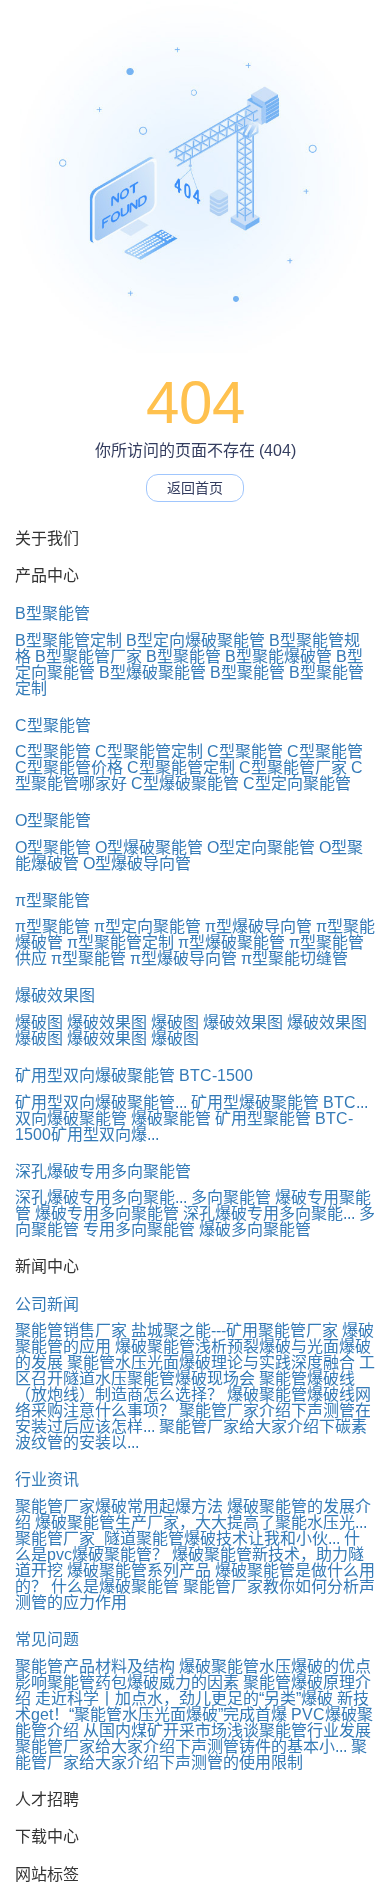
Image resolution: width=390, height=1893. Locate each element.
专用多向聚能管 (139, 1229)
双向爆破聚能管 (71, 1118)
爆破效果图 (55, 995)
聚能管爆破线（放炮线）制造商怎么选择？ (185, 1386)
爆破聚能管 (171, 1118)
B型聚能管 (52, 613)
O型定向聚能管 (261, 847)
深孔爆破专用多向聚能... (101, 1197)
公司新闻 (47, 1304)
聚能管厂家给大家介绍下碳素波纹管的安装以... (191, 1434)
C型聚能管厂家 (293, 767)
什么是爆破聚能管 (115, 1586)
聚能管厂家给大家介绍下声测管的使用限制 (191, 1754)
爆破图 (39, 1022)
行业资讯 (47, 1479)
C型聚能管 (53, 725)
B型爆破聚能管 (152, 672)
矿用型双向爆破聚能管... (101, 1102)
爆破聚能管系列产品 (139, 1570)
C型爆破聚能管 (185, 783)
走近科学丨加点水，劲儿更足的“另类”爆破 (184, 1698)
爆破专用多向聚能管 (107, 1213)
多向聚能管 (231, 1197)
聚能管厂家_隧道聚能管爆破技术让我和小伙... (177, 1538)
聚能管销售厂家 (71, 1330)
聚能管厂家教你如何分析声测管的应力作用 (195, 1594)
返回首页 (195, 488)
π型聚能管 (52, 900)
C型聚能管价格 (69, 767)
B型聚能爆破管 (278, 656)
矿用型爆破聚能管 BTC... (279, 1102)
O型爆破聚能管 (149, 847)
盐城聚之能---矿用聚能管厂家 (234, 1330)
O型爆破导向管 (137, 863)
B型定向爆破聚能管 (195, 640)
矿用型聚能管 (263, 1118)
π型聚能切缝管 (294, 958)
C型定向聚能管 (297, 783)
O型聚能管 (53, 820)
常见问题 (47, 1639)
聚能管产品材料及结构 (95, 1666)
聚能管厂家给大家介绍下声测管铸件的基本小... (181, 1746)
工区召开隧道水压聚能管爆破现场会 (195, 1370)
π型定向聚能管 (147, 926)
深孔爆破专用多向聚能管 (103, 1171)
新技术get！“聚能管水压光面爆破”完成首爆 (192, 1706)
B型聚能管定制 (68, 640)
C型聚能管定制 (149, 751)
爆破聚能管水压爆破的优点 (275, 1666)
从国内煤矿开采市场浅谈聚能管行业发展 (227, 1730)
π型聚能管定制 (120, 942)
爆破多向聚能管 (255, 1229)
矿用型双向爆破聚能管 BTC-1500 (134, 1075)
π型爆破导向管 (258, 926)
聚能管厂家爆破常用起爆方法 (119, 1506)
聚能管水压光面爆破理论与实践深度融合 (211, 1362)
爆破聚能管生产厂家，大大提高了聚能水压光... (201, 1522)
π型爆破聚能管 (231, 942)
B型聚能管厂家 (88, 656)
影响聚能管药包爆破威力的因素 (127, 1682)
